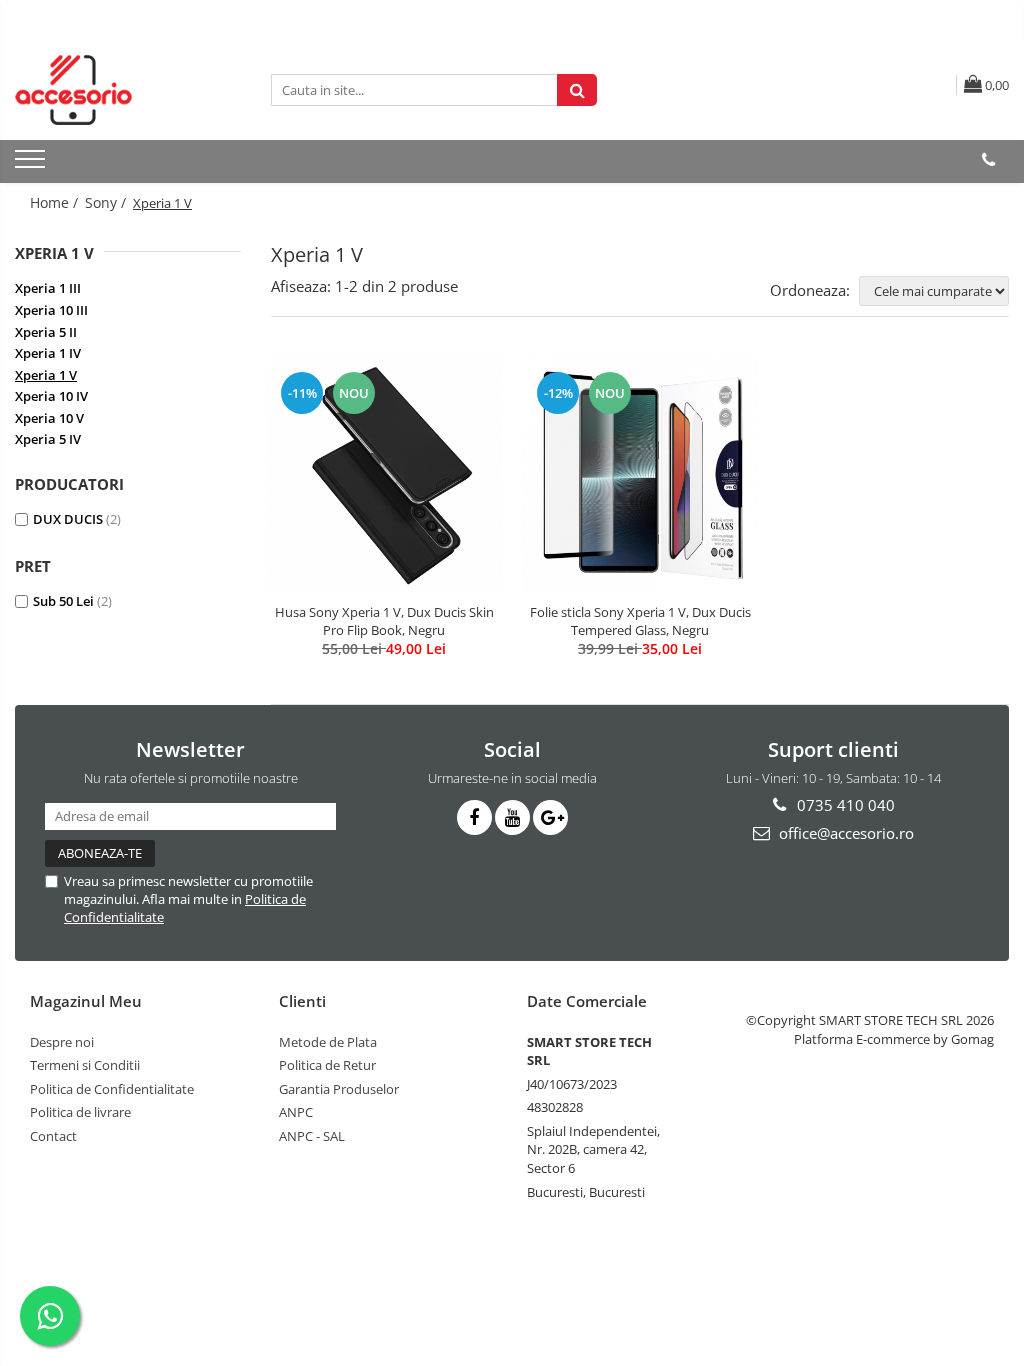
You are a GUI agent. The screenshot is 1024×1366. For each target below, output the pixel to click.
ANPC (296, 1112)
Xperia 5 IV (48, 439)
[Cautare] (577, 90)
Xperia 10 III (51, 310)
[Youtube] (512, 817)
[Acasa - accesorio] (115, 90)
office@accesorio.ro (844, 833)
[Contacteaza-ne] (988, 160)
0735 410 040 (844, 805)
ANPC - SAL (312, 1136)
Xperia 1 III (48, 288)
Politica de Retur (327, 1065)
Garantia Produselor (339, 1089)
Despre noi (62, 1042)
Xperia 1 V (46, 375)
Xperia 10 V (49, 418)
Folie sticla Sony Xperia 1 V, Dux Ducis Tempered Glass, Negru (640, 621)
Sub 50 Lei (63, 601)
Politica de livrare (80, 1112)
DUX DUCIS (68, 519)
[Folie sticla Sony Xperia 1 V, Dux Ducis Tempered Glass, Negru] (640, 475)
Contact (53, 1136)
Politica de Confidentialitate (112, 1089)
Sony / (107, 202)
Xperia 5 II (46, 332)
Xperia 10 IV (51, 396)
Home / (56, 202)
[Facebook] (474, 817)
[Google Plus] (550, 817)
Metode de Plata (328, 1042)
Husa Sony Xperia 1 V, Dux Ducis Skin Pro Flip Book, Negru (384, 621)
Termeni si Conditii (85, 1065)
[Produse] (32, 165)
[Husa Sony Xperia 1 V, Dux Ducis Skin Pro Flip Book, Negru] (384, 475)
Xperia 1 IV (48, 353)
